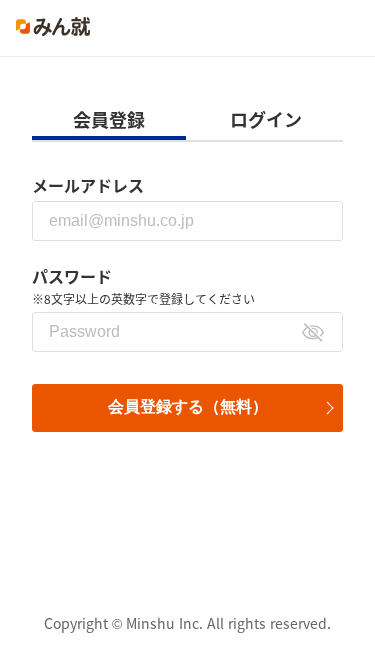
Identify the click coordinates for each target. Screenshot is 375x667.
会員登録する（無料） (188, 406)
